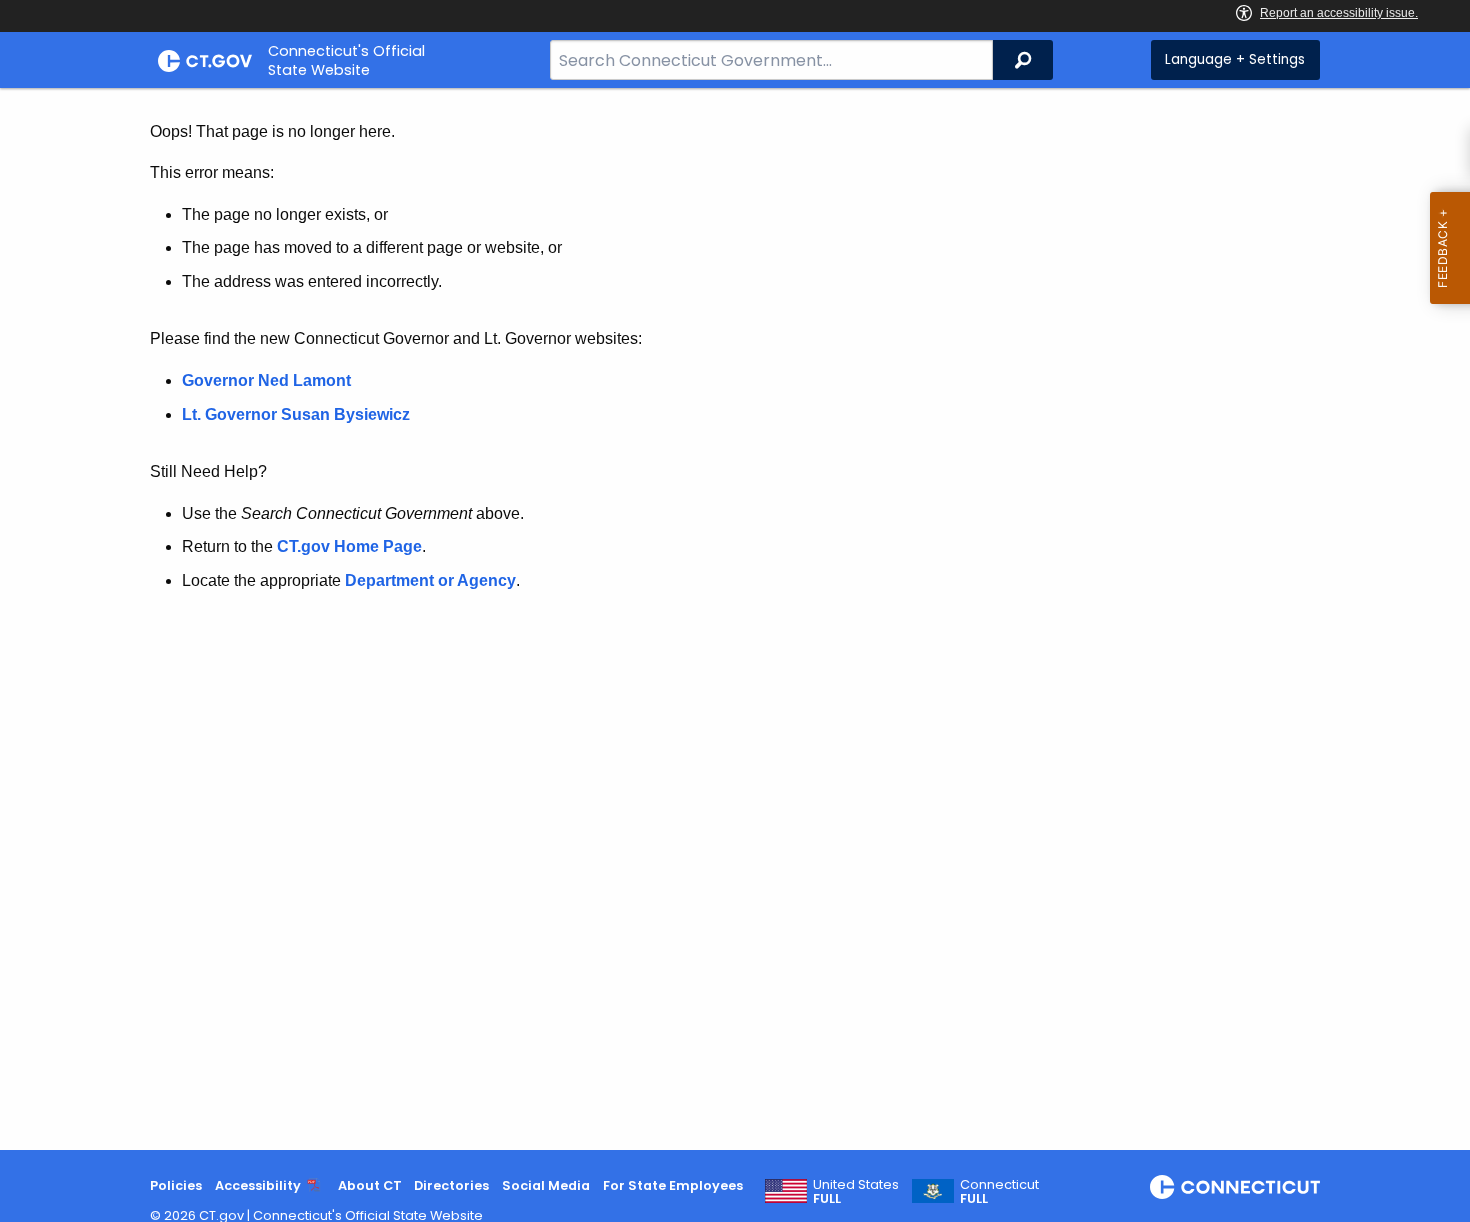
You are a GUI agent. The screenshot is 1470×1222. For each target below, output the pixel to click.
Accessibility (258, 1185)
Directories (451, 1185)
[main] (735, 619)
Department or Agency (430, 580)
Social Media (546, 1185)
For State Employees (673, 1185)
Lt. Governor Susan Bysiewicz (298, 414)
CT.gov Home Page (349, 546)
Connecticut (999, 1192)
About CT (370, 1185)
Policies (176, 1185)
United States (856, 1192)
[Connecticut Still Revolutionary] (1235, 1187)
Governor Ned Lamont (266, 380)
